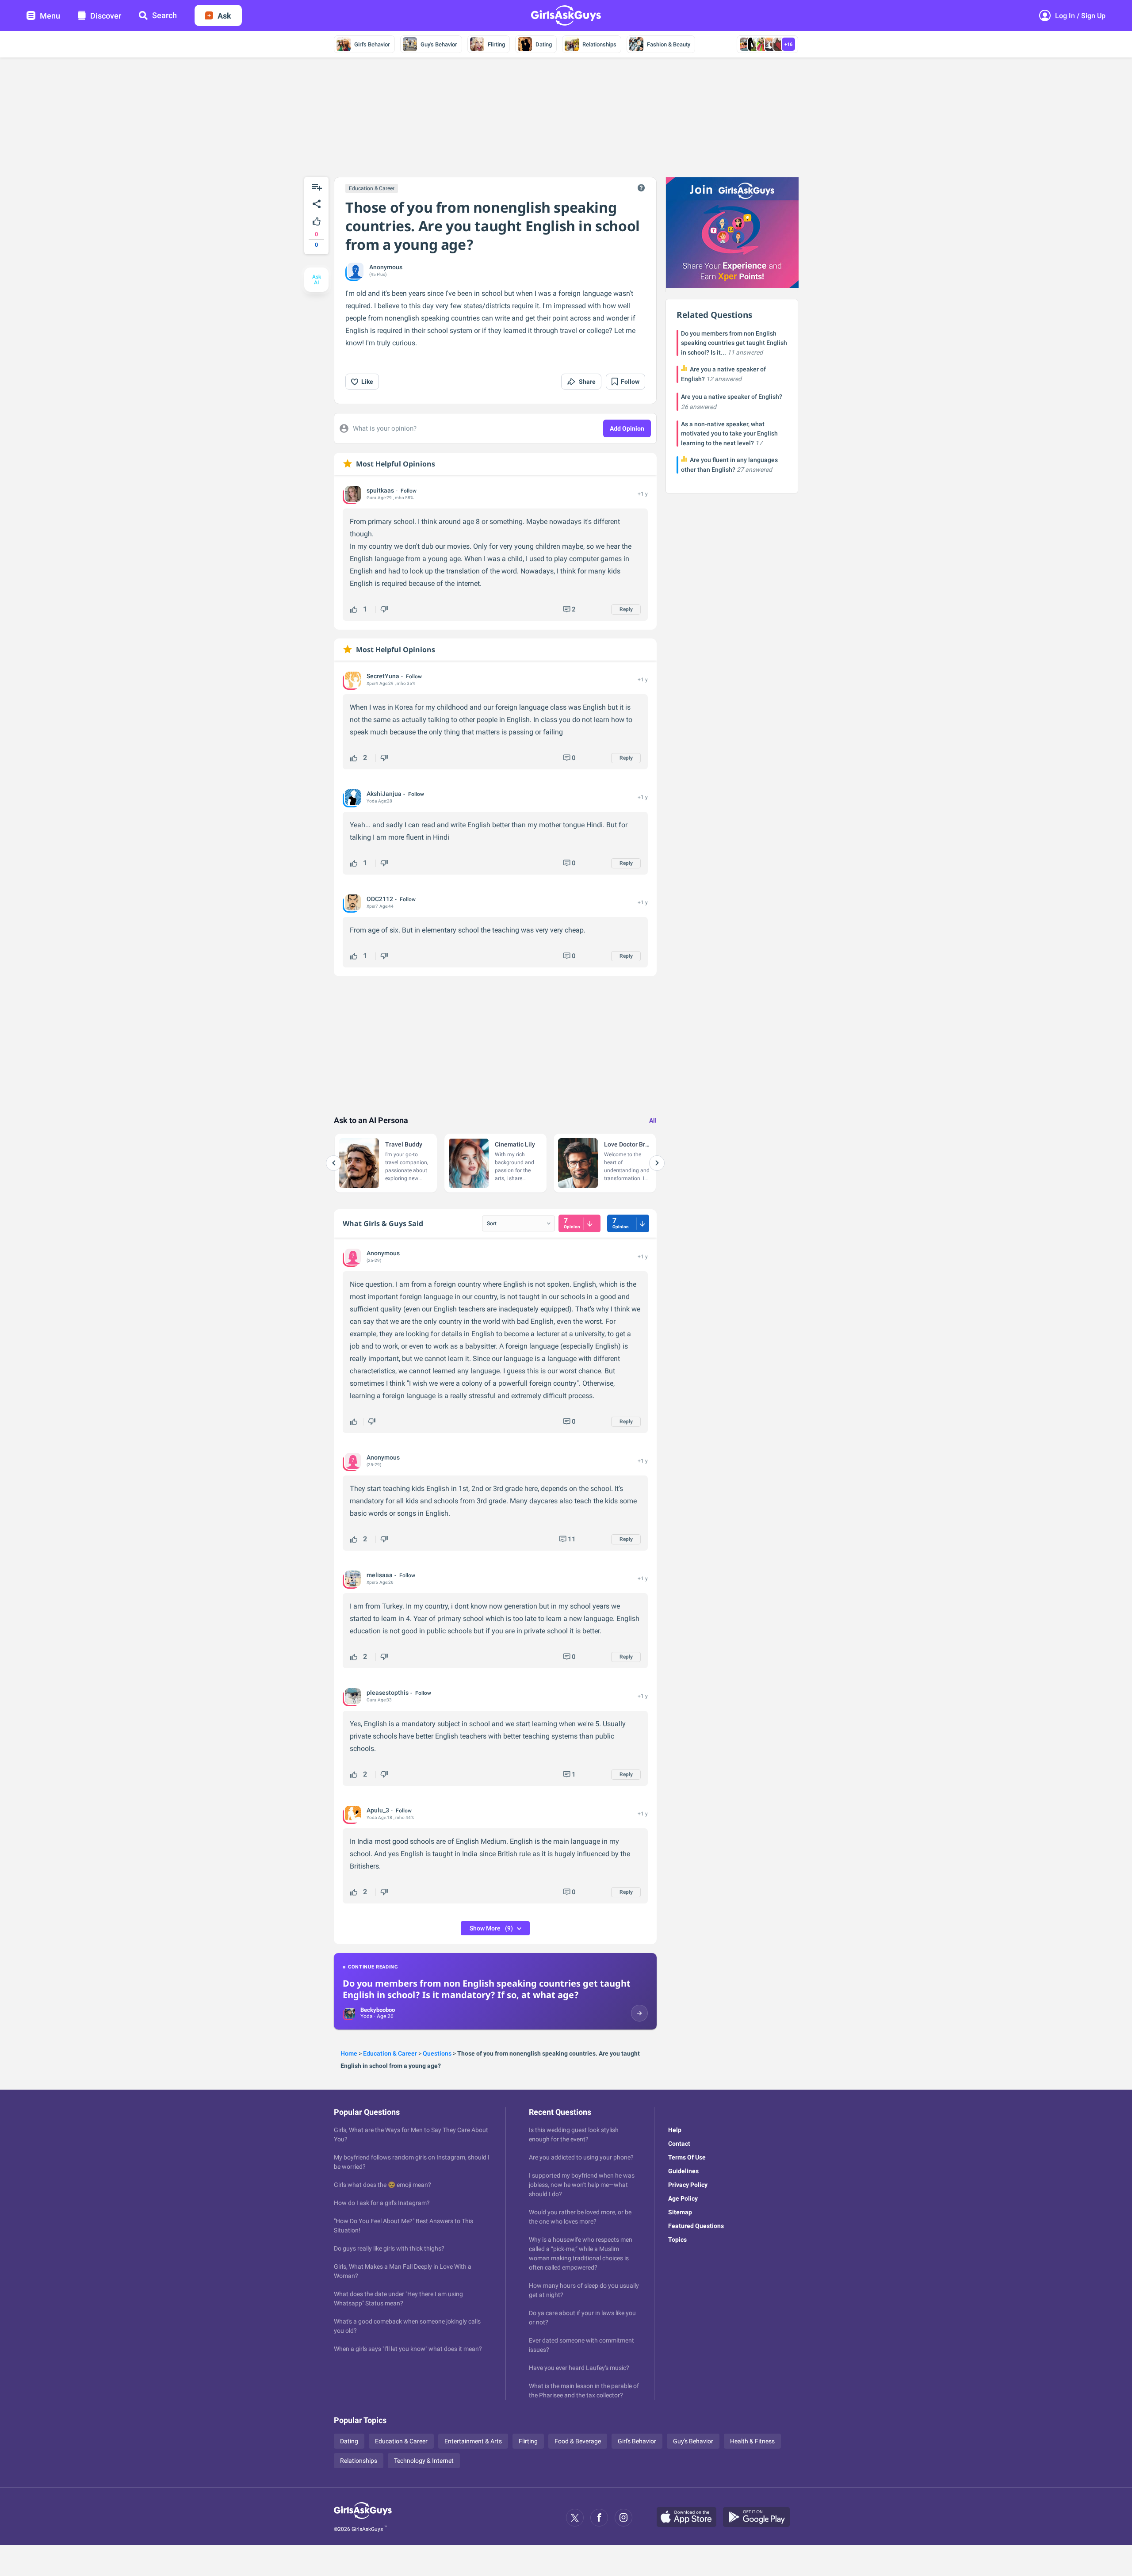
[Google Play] (760, 2518)
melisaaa (380, 1575)
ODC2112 (380, 899)
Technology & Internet (424, 2461)
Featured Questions (696, 2226)
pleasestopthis (388, 1693)
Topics (677, 2240)
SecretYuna (383, 676)
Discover (106, 16)
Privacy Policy (688, 2185)
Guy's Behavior (439, 44)
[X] (575, 2518)
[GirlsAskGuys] (363, 2518)
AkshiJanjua (384, 794)
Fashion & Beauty (669, 44)
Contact (679, 2144)
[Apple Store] (690, 2518)
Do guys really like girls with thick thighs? (389, 2248)
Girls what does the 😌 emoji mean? (382, 2185)
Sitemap (680, 2212)
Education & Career (372, 188)
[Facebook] (599, 2518)
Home (349, 2053)
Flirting (496, 44)
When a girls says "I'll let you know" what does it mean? (408, 2349)
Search (164, 15)
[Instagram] (623, 2518)
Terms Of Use (687, 2157)
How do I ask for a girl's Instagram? (382, 2203)
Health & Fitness (752, 2441)
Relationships (599, 44)
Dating (544, 44)
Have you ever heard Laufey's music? (579, 2368)
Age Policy (683, 2198)
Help (675, 2130)
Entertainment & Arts (473, 2441)
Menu (50, 16)
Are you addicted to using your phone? (581, 2157)
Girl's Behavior (372, 44)
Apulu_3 (378, 1810)
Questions (437, 2053)
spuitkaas (380, 490)
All (653, 1120)
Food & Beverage (578, 2441)
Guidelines (683, 2171)
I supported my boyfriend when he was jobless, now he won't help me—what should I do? (582, 2185)
